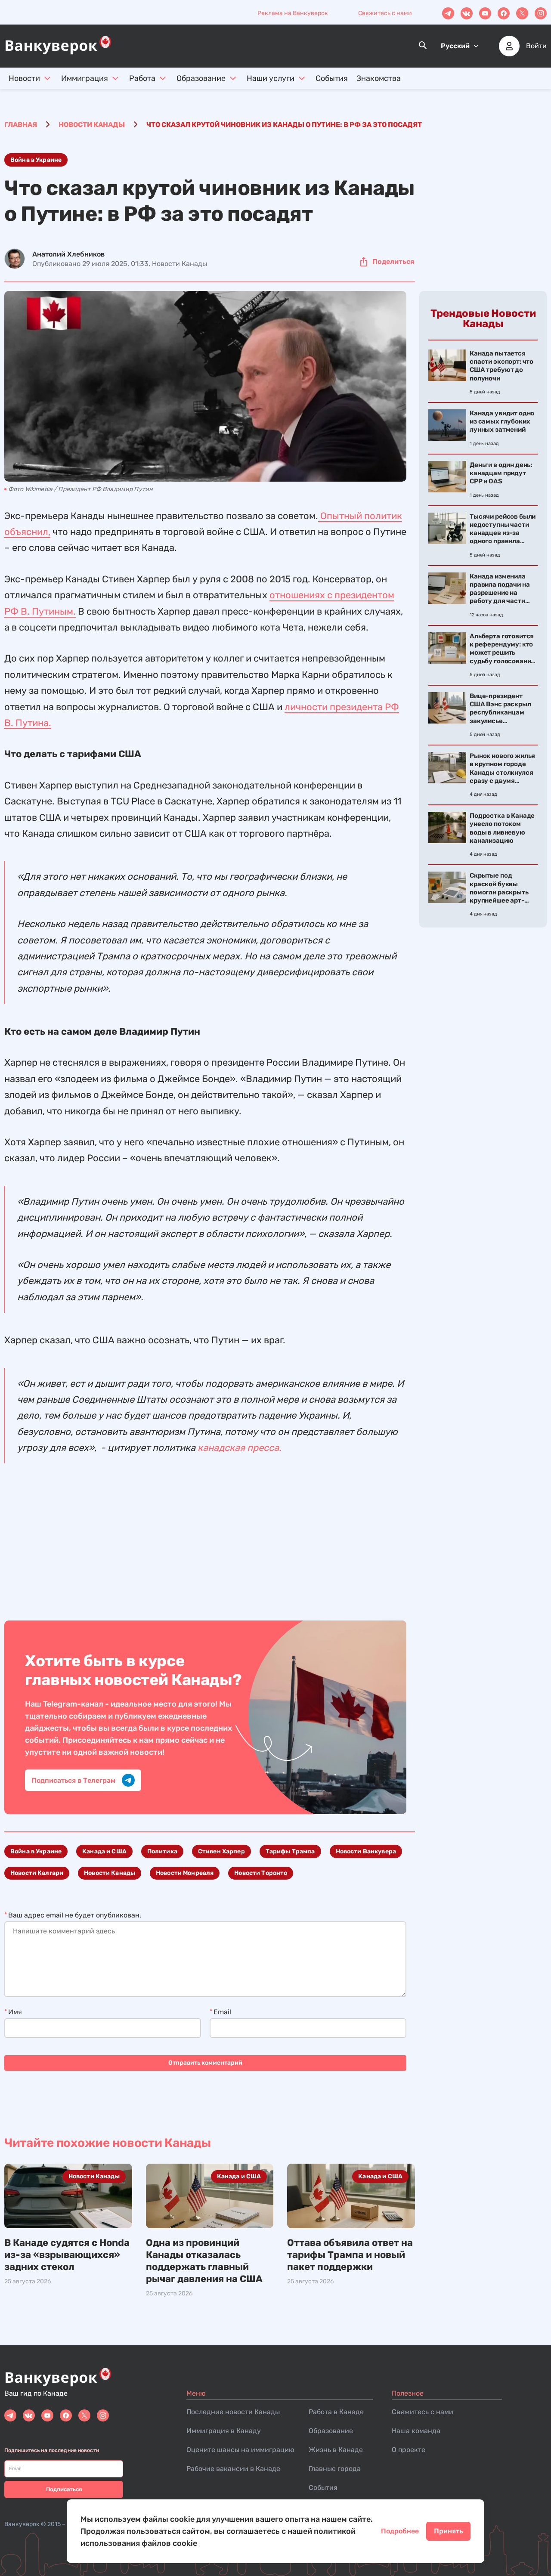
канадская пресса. (240, 1448)
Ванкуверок (22, 2524)
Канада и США (104, 1851)
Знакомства (379, 78)
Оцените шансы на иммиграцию (240, 2450)
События (332, 78)
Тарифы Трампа (290, 1851)
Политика (162, 1851)
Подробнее (400, 2531)
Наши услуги (271, 78)
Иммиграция (85, 78)
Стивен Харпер (221, 1851)
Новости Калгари (37, 1873)
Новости (24, 78)
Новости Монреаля (185, 1873)
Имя (15, 2012)
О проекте (409, 2450)
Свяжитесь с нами (385, 13)
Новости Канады (110, 1873)
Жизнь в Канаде (336, 2450)
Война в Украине (36, 160)
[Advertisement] (205, 1543)
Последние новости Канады (233, 2412)
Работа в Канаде (336, 2412)
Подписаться (64, 2489)
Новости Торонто (261, 1873)
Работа (142, 78)
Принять (448, 2531)
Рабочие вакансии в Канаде (233, 2469)
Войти (536, 46)
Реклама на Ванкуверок (293, 13)
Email (222, 2012)
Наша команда (416, 2431)
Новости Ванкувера (366, 1851)
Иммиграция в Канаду (224, 2431)
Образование (201, 78)
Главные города (335, 2469)
